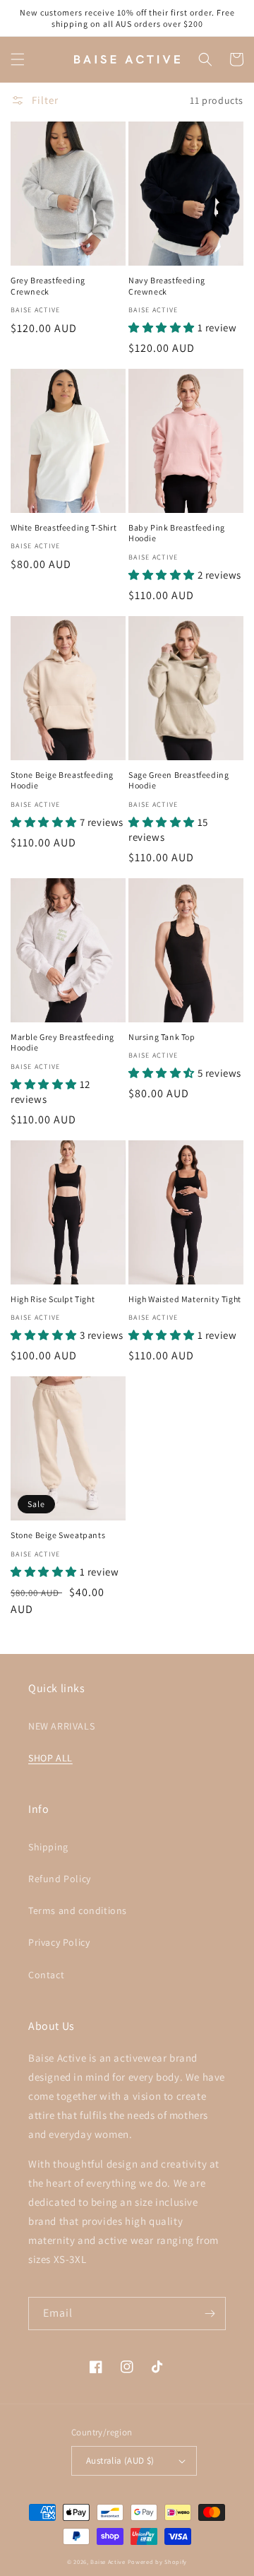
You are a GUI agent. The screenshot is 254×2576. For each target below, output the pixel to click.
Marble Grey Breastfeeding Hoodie (62, 1042)
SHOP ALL (50, 1758)
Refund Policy (60, 1879)
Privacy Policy (59, 1942)
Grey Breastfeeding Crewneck (48, 286)
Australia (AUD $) (120, 2460)
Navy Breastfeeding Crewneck (167, 286)
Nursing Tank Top (162, 1037)
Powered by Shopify (158, 2562)
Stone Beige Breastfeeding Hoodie (62, 780)
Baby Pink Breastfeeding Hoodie (177, 533)
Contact (46, 1975)
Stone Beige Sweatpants (58, 1535)
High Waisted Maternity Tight (185, 1299)
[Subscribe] (210, 2314)
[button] (18, 59)
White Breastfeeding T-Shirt (64, 527)
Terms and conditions (78, 1910)
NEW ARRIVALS (61, 1726)
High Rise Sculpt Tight (53, 1299)
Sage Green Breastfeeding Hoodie (179, 780)
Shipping (48, 1847)
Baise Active (109, 2562)
